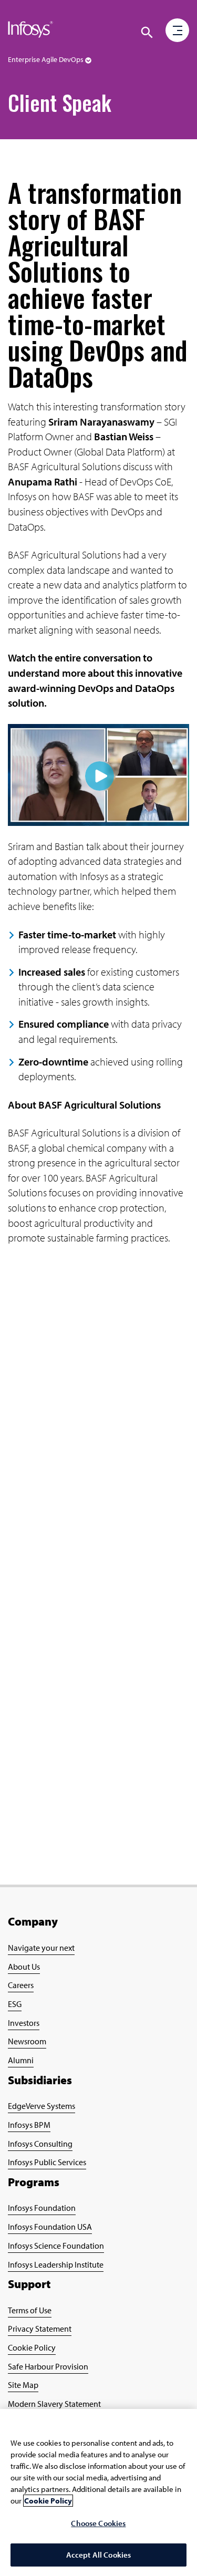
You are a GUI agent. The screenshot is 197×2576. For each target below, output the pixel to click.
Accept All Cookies (99, 2555)
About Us (24, 1967)
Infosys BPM (29, 2125)
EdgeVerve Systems (42, 2106)
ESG (15, 2004)
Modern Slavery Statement (54, 2404)
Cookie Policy (32, 2347)
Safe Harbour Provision (48, 2366)
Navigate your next (41, 1948)
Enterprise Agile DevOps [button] (46, 59)
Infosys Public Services (47, 2162)
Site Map (23, 2385)
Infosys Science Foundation (56, 2246)
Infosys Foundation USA (50, 2227)
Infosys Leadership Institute (56, 2264)
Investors (24, 2023)
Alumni (21, 2060)
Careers (21, 1985)
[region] (98, 2492)
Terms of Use (30, 2310)
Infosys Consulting (40, 2144)
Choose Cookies (98, 2523)
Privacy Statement (40, 2329)
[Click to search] (147, 33)
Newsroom (27, 2041)
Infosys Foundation (42, 2208)
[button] (178, 31)
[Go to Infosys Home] (30, 32)
